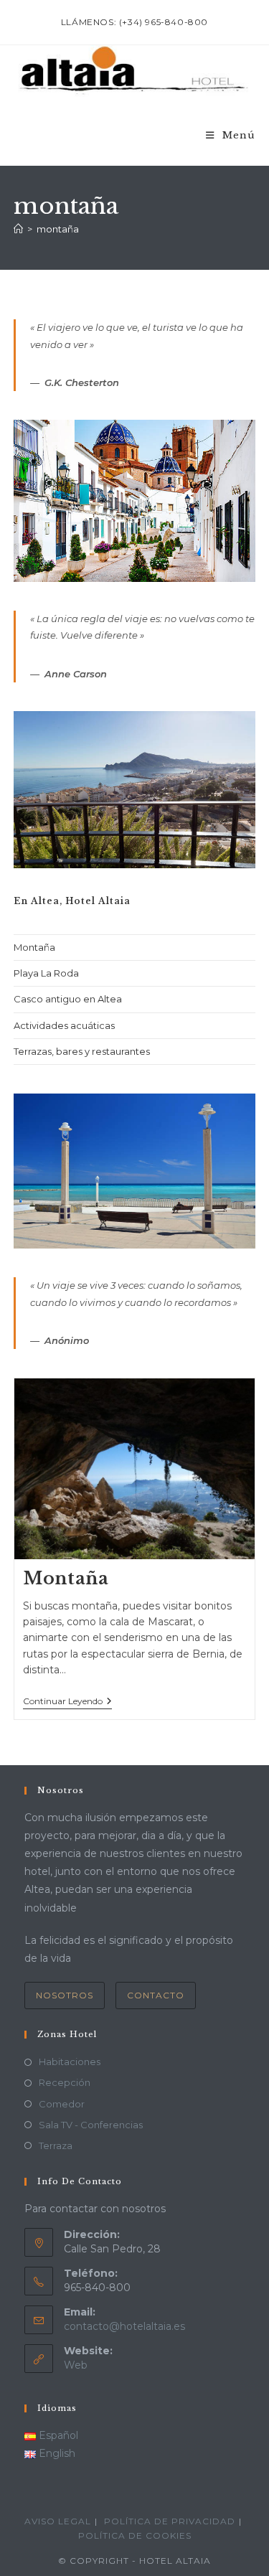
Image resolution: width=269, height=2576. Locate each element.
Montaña (34, 947)
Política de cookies (135, 2535)
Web (76, 2365)
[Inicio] (18, 229)
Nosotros (65, 1995)
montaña (58, 229)
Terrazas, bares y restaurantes (82, 1051)
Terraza (56, 2145)
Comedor (62, 2104)
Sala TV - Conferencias (91, 2125)
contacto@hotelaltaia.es (124, 2326)
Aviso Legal (58, 2521)
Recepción (65, 2082)
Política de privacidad (170, 2521)
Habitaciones (70, 2062)
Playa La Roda (46, 973)
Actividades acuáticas (64, 1025)
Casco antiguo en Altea (68, 999)
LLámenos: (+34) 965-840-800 (134, 22)
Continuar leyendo (67, 1702)
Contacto (156, 1995)
